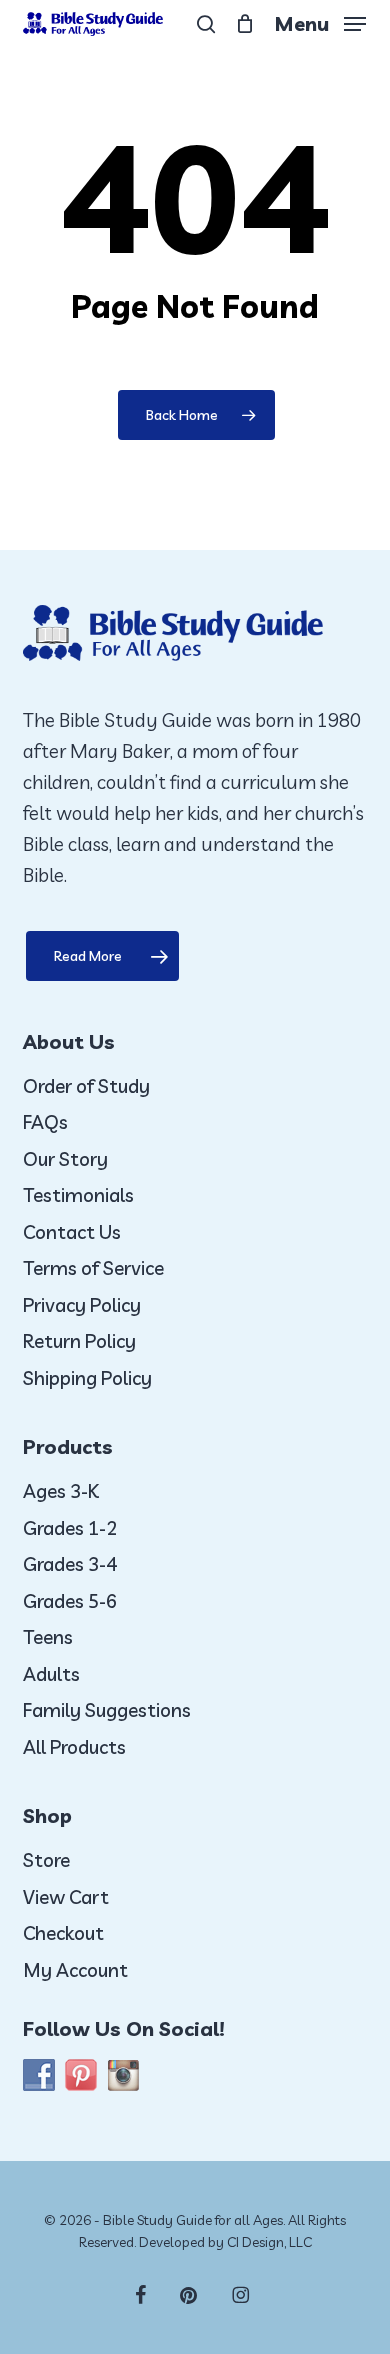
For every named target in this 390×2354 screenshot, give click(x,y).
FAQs (45, 1122)
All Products (74, 1747)
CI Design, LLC (269, 2242)
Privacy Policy (82, 1305)
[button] (320, 21)
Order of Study (86, 1086)
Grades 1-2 (70, 1528)
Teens (48, 1637)
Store (46, 1860)
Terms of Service (93, 1268)
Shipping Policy (87, 1378)
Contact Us (72, 1232)
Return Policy (79, 1341)
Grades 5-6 (70, 1601)
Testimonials (78, 1195)
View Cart (66, 1897)
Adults (51, 1674)
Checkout (63, 1933)
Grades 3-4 (70, 1564)
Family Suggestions (107, 1710)
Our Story (65, 1159)
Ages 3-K (61, 1491)
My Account (75, 1970)
